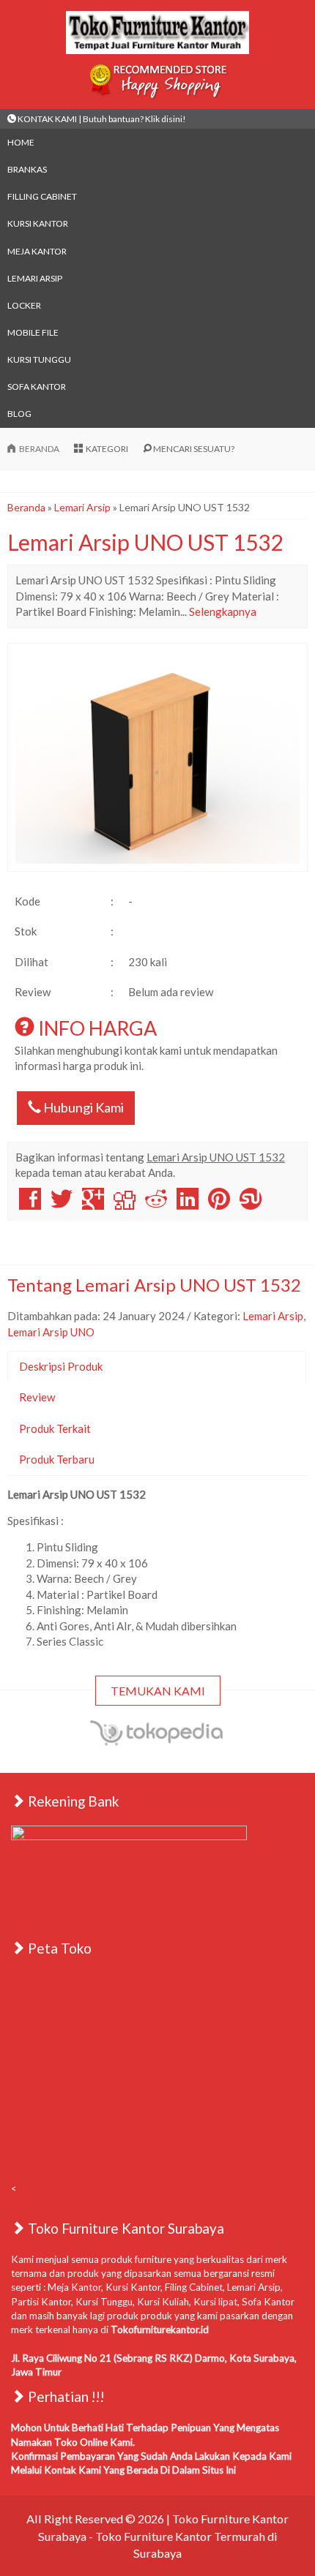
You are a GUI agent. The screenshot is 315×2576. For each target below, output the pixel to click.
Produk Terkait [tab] (55, 1428)
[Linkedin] (188, 1204)
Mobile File (33, 332)
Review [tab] (37, 1397)
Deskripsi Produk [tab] (61, 1366)
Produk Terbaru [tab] (57, 1459)
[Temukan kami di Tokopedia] (158, 1743)
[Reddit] (156, 1204)
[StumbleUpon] (251, 1204)
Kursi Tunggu (39, 359)
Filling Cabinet (42, 196)
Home (21, 142)
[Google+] (93, 1204)
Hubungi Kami (82, 1107)
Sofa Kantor (37, 387)
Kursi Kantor (38, 223)
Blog (19, 414)
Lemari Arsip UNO (51, 1332)
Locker (24, 305)
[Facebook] (30, 1204)
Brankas (27, 169)
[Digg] (125, 1204)
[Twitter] (62, 1204)
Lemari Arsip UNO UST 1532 (145, 542)
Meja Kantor (37, 251)
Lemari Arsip (35, 278)
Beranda (26, 507)
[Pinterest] (219, 1204)
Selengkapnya (223, 611)
